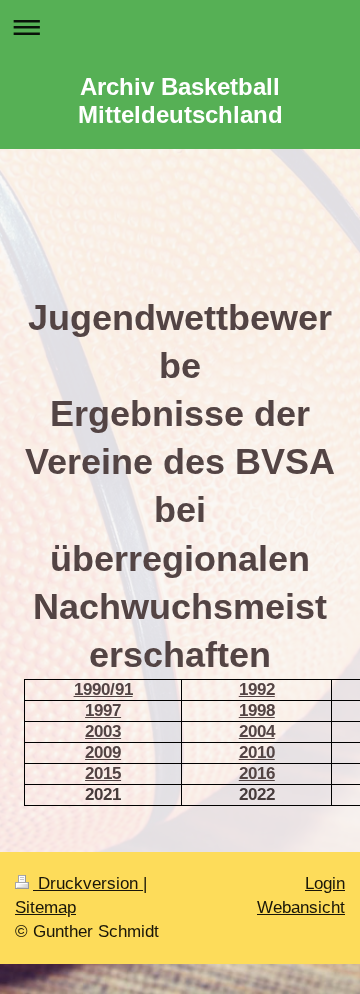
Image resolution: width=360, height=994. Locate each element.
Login (325, 883)
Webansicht (301, 907)
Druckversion (88, 883)
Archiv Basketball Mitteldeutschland (180, 100)
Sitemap (45, 907)
